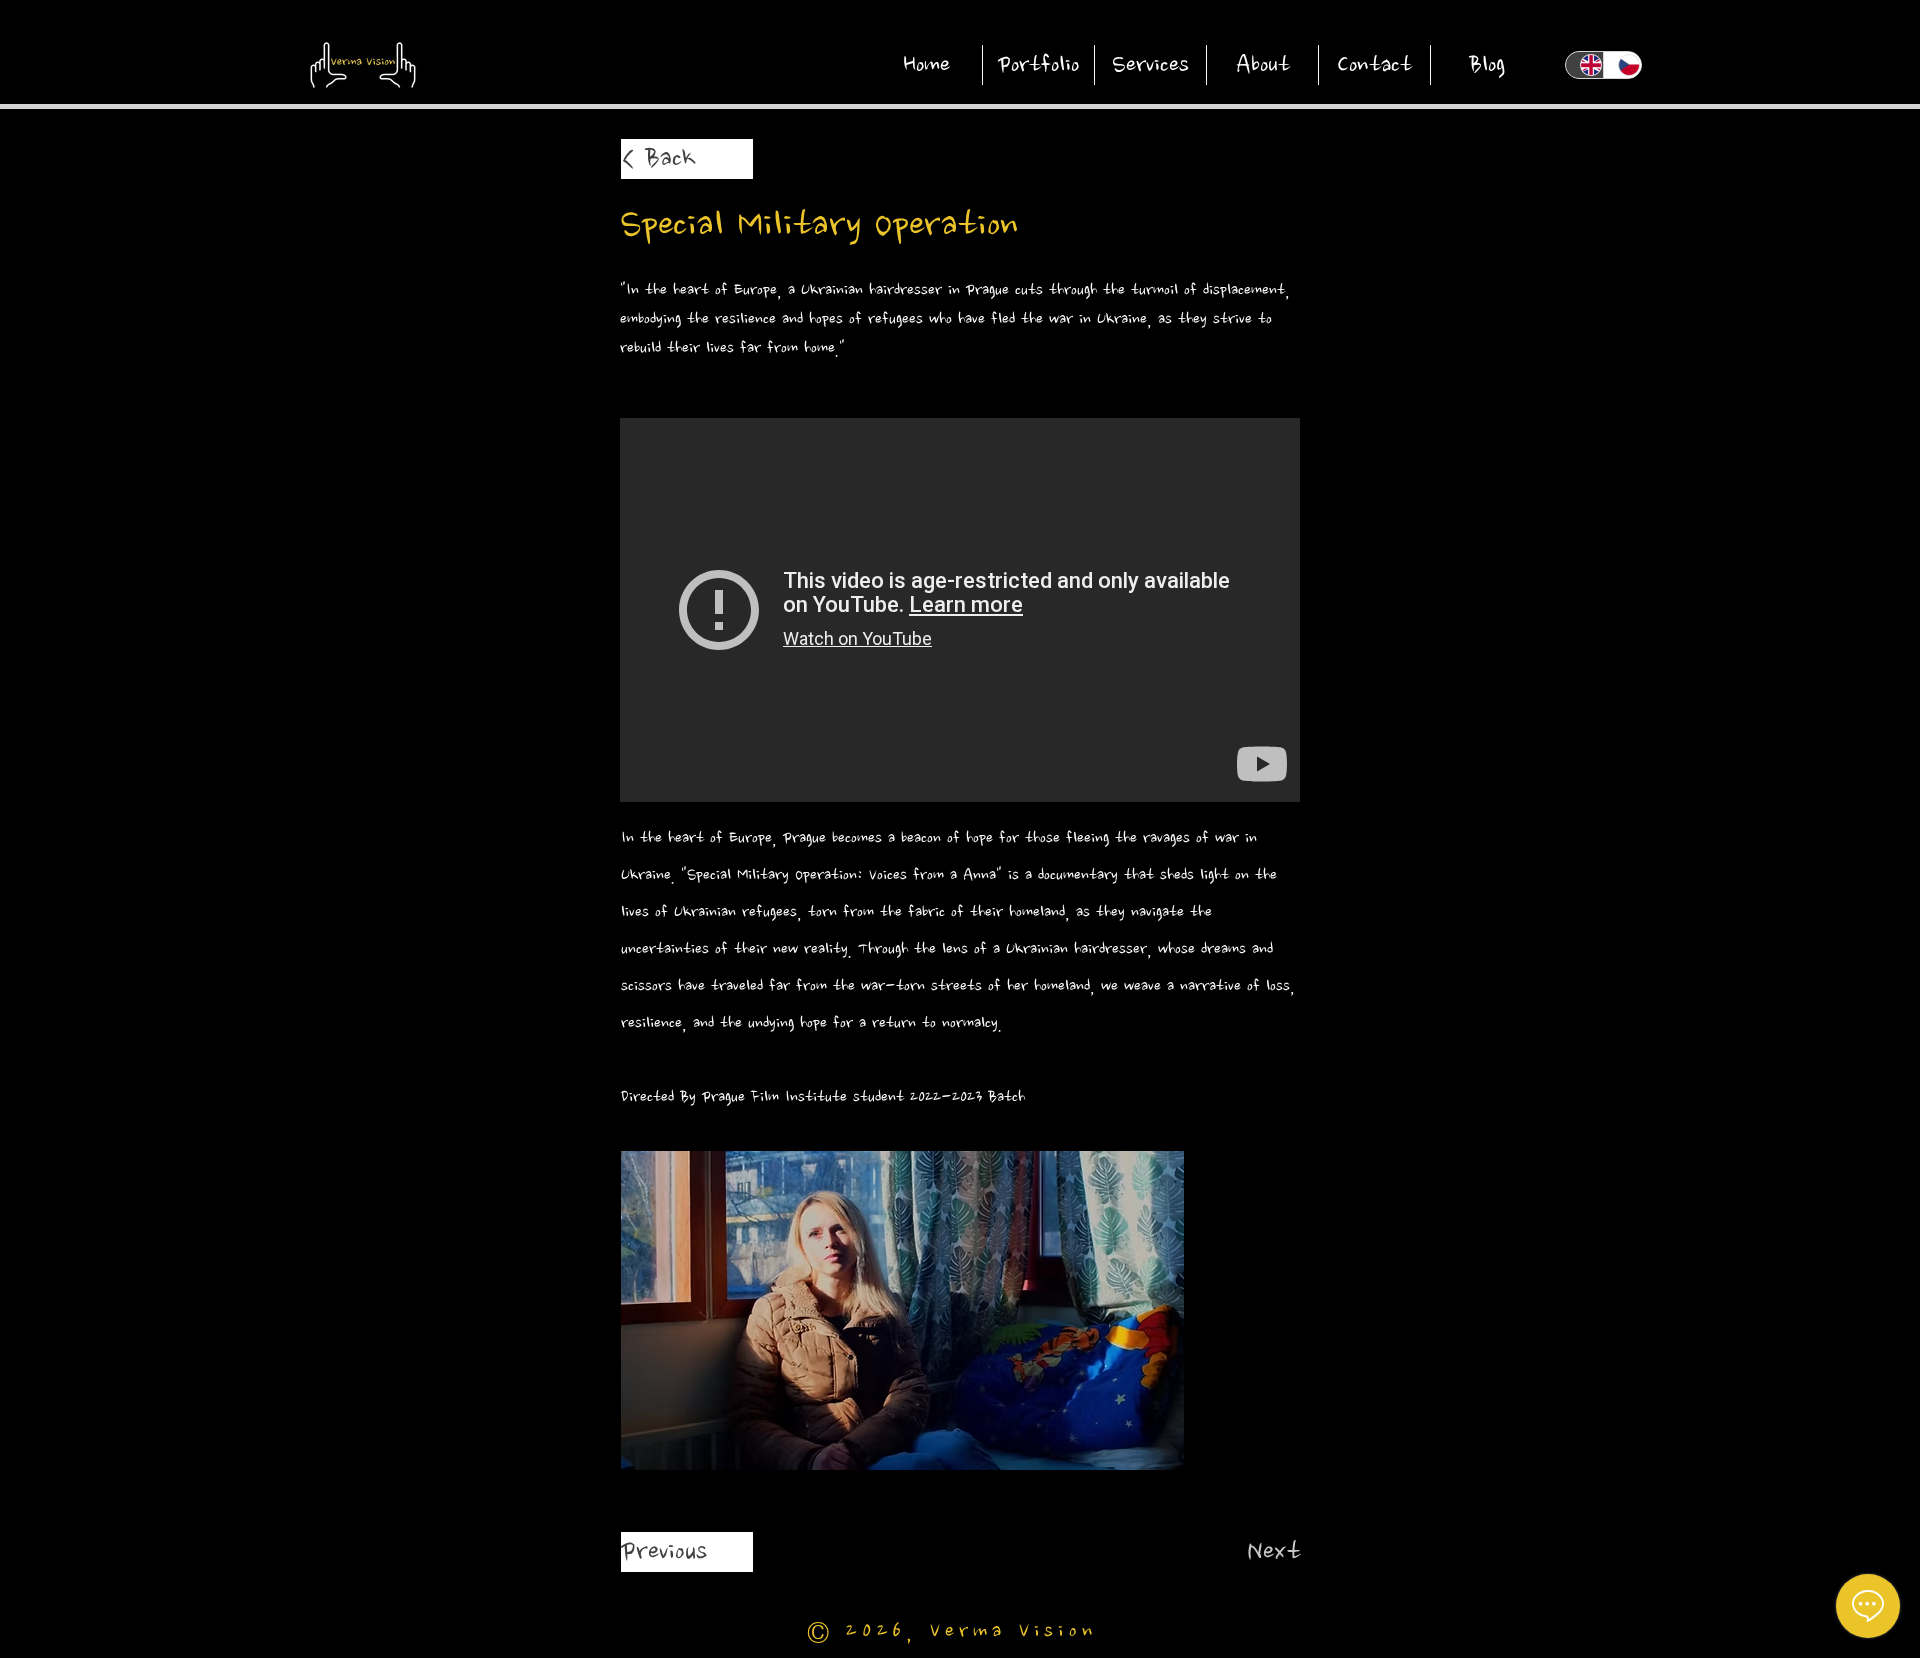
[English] (1584, 65)
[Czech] (1622, 65)
